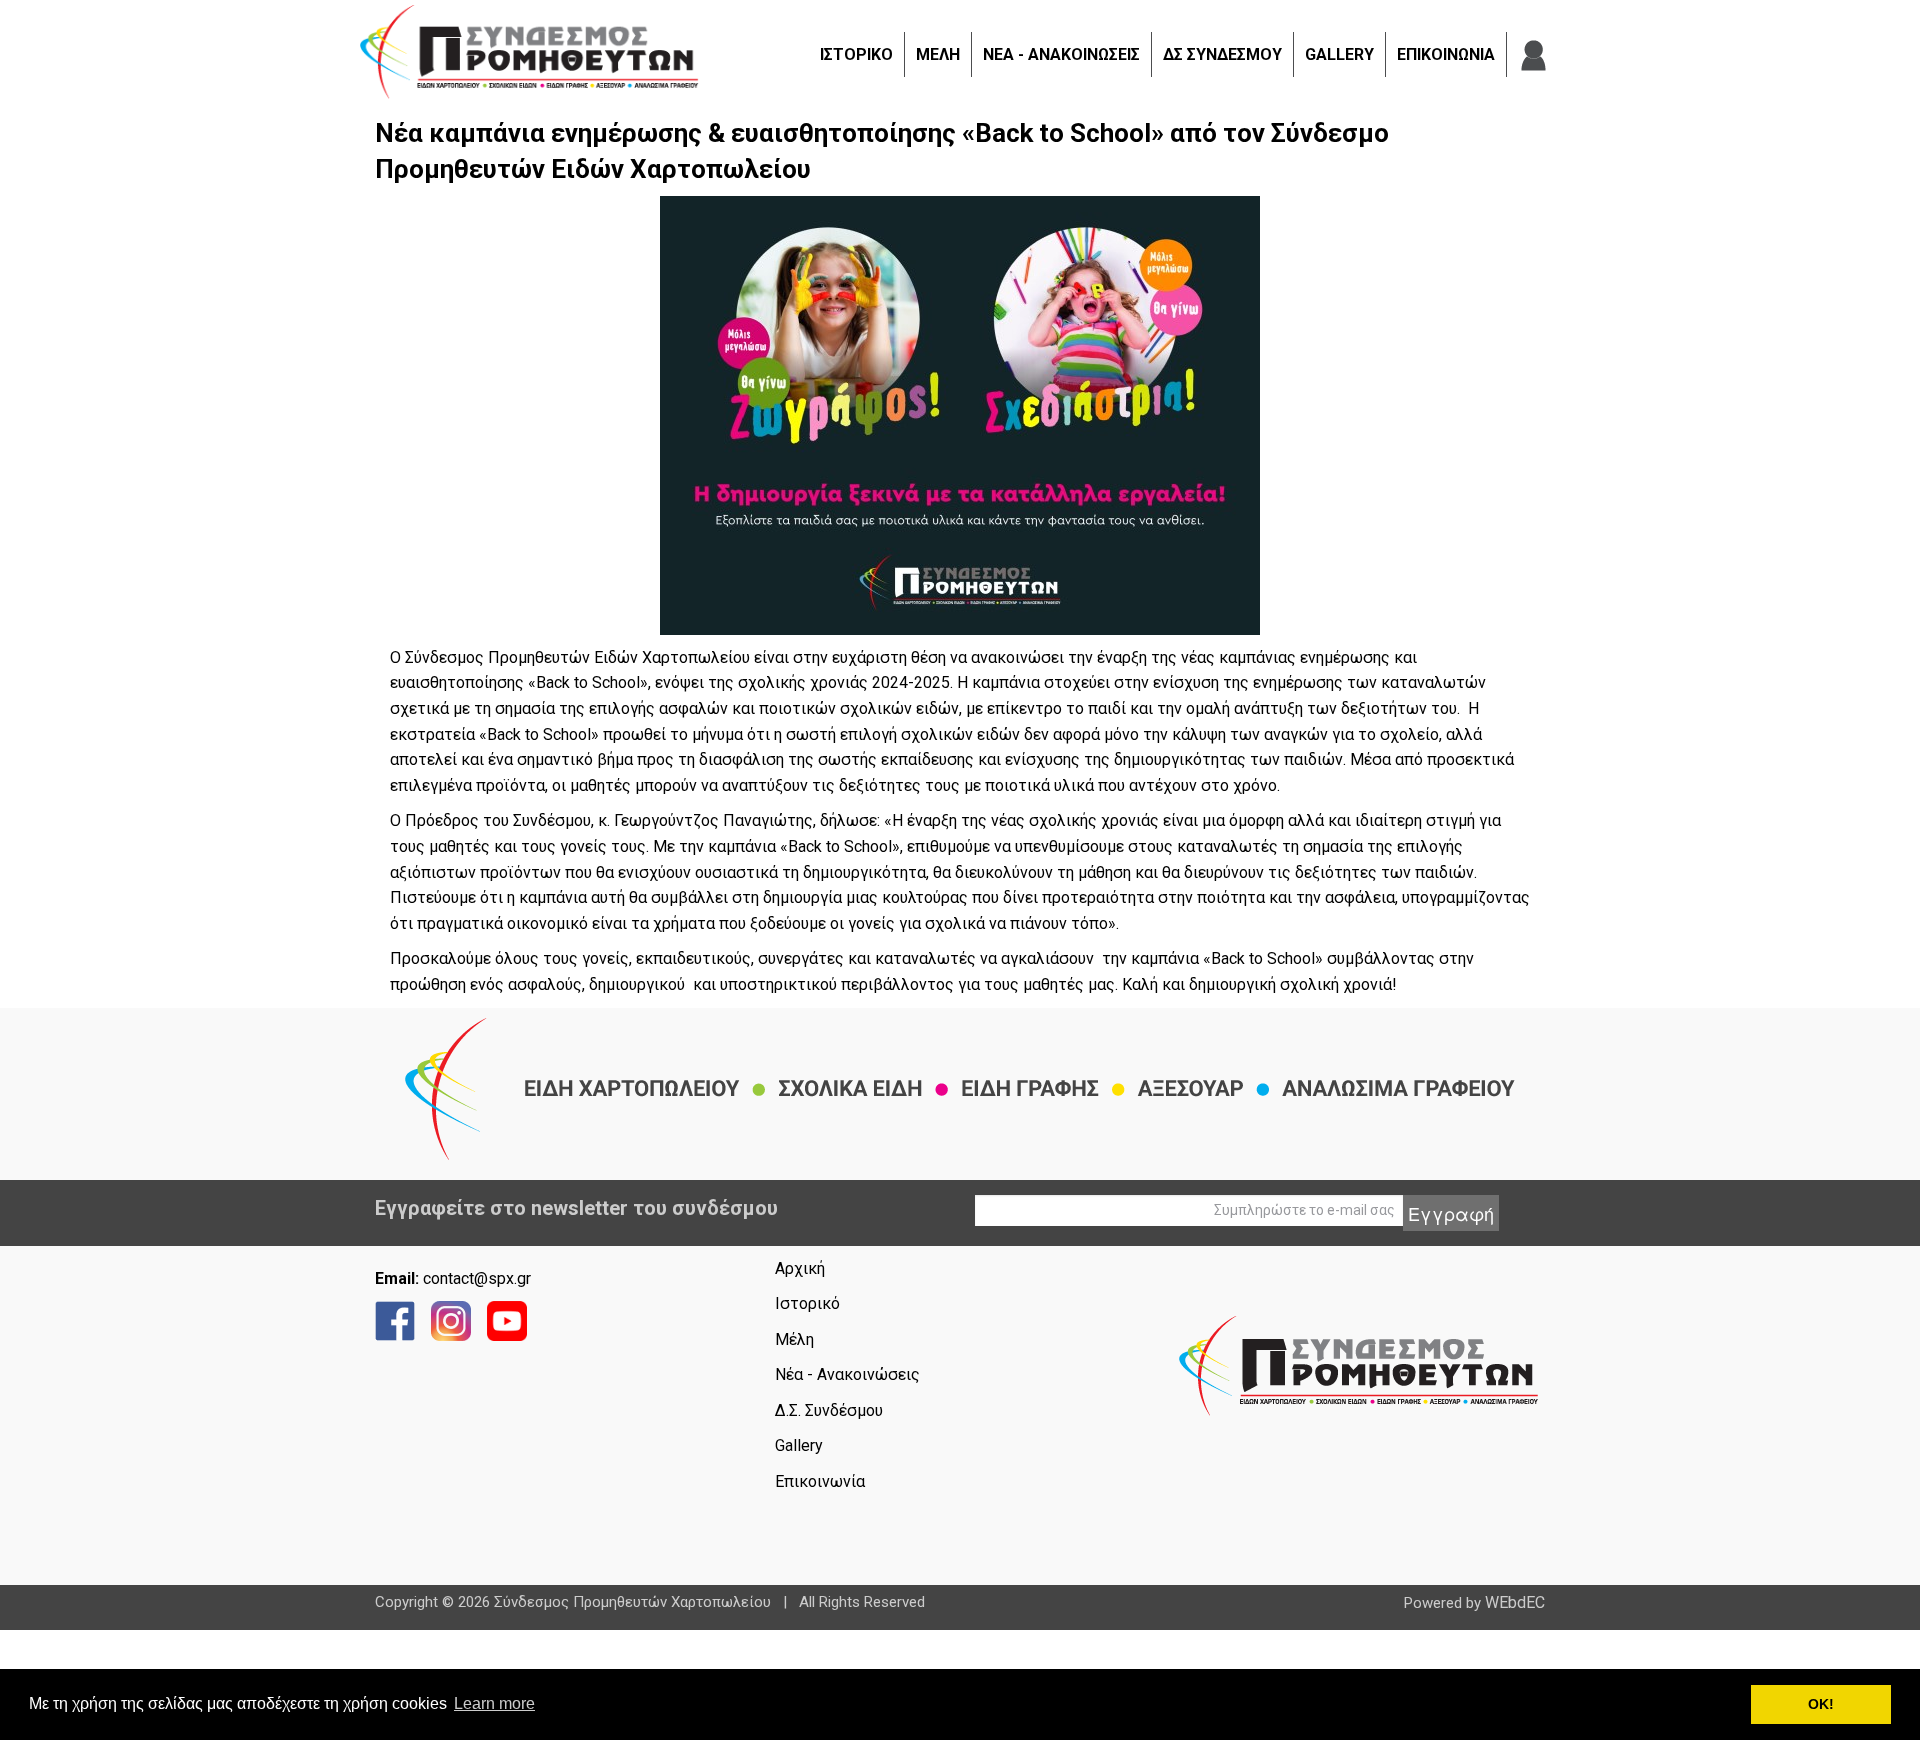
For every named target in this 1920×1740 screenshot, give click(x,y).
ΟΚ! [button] (1821, 1704)
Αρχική (800, 1268)
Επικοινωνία (820, 1481)
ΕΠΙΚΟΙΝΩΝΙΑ (1446, 54)
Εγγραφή (1451, 1213)
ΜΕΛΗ (938, 54)
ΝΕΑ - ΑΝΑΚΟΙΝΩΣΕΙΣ (1061, 54)
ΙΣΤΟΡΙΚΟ (856, 54)
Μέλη (794, 1339)
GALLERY (1339, 54)
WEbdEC (1515, 1602)
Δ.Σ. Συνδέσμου (829, 1410)
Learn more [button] (494, 1703)
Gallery (799, 1445)
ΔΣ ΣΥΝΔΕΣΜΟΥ (1222, 54)
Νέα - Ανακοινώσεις (847, 1374)
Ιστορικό (807, 1303)
